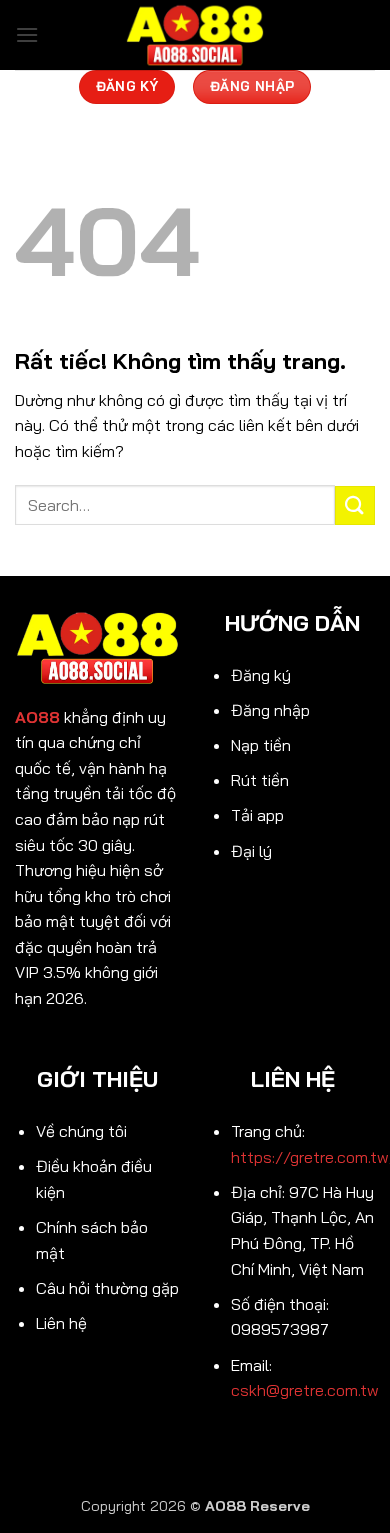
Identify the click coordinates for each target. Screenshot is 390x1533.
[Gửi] (355, 505)
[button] (27, 34)
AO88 (37, 717)
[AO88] (195, 35)
